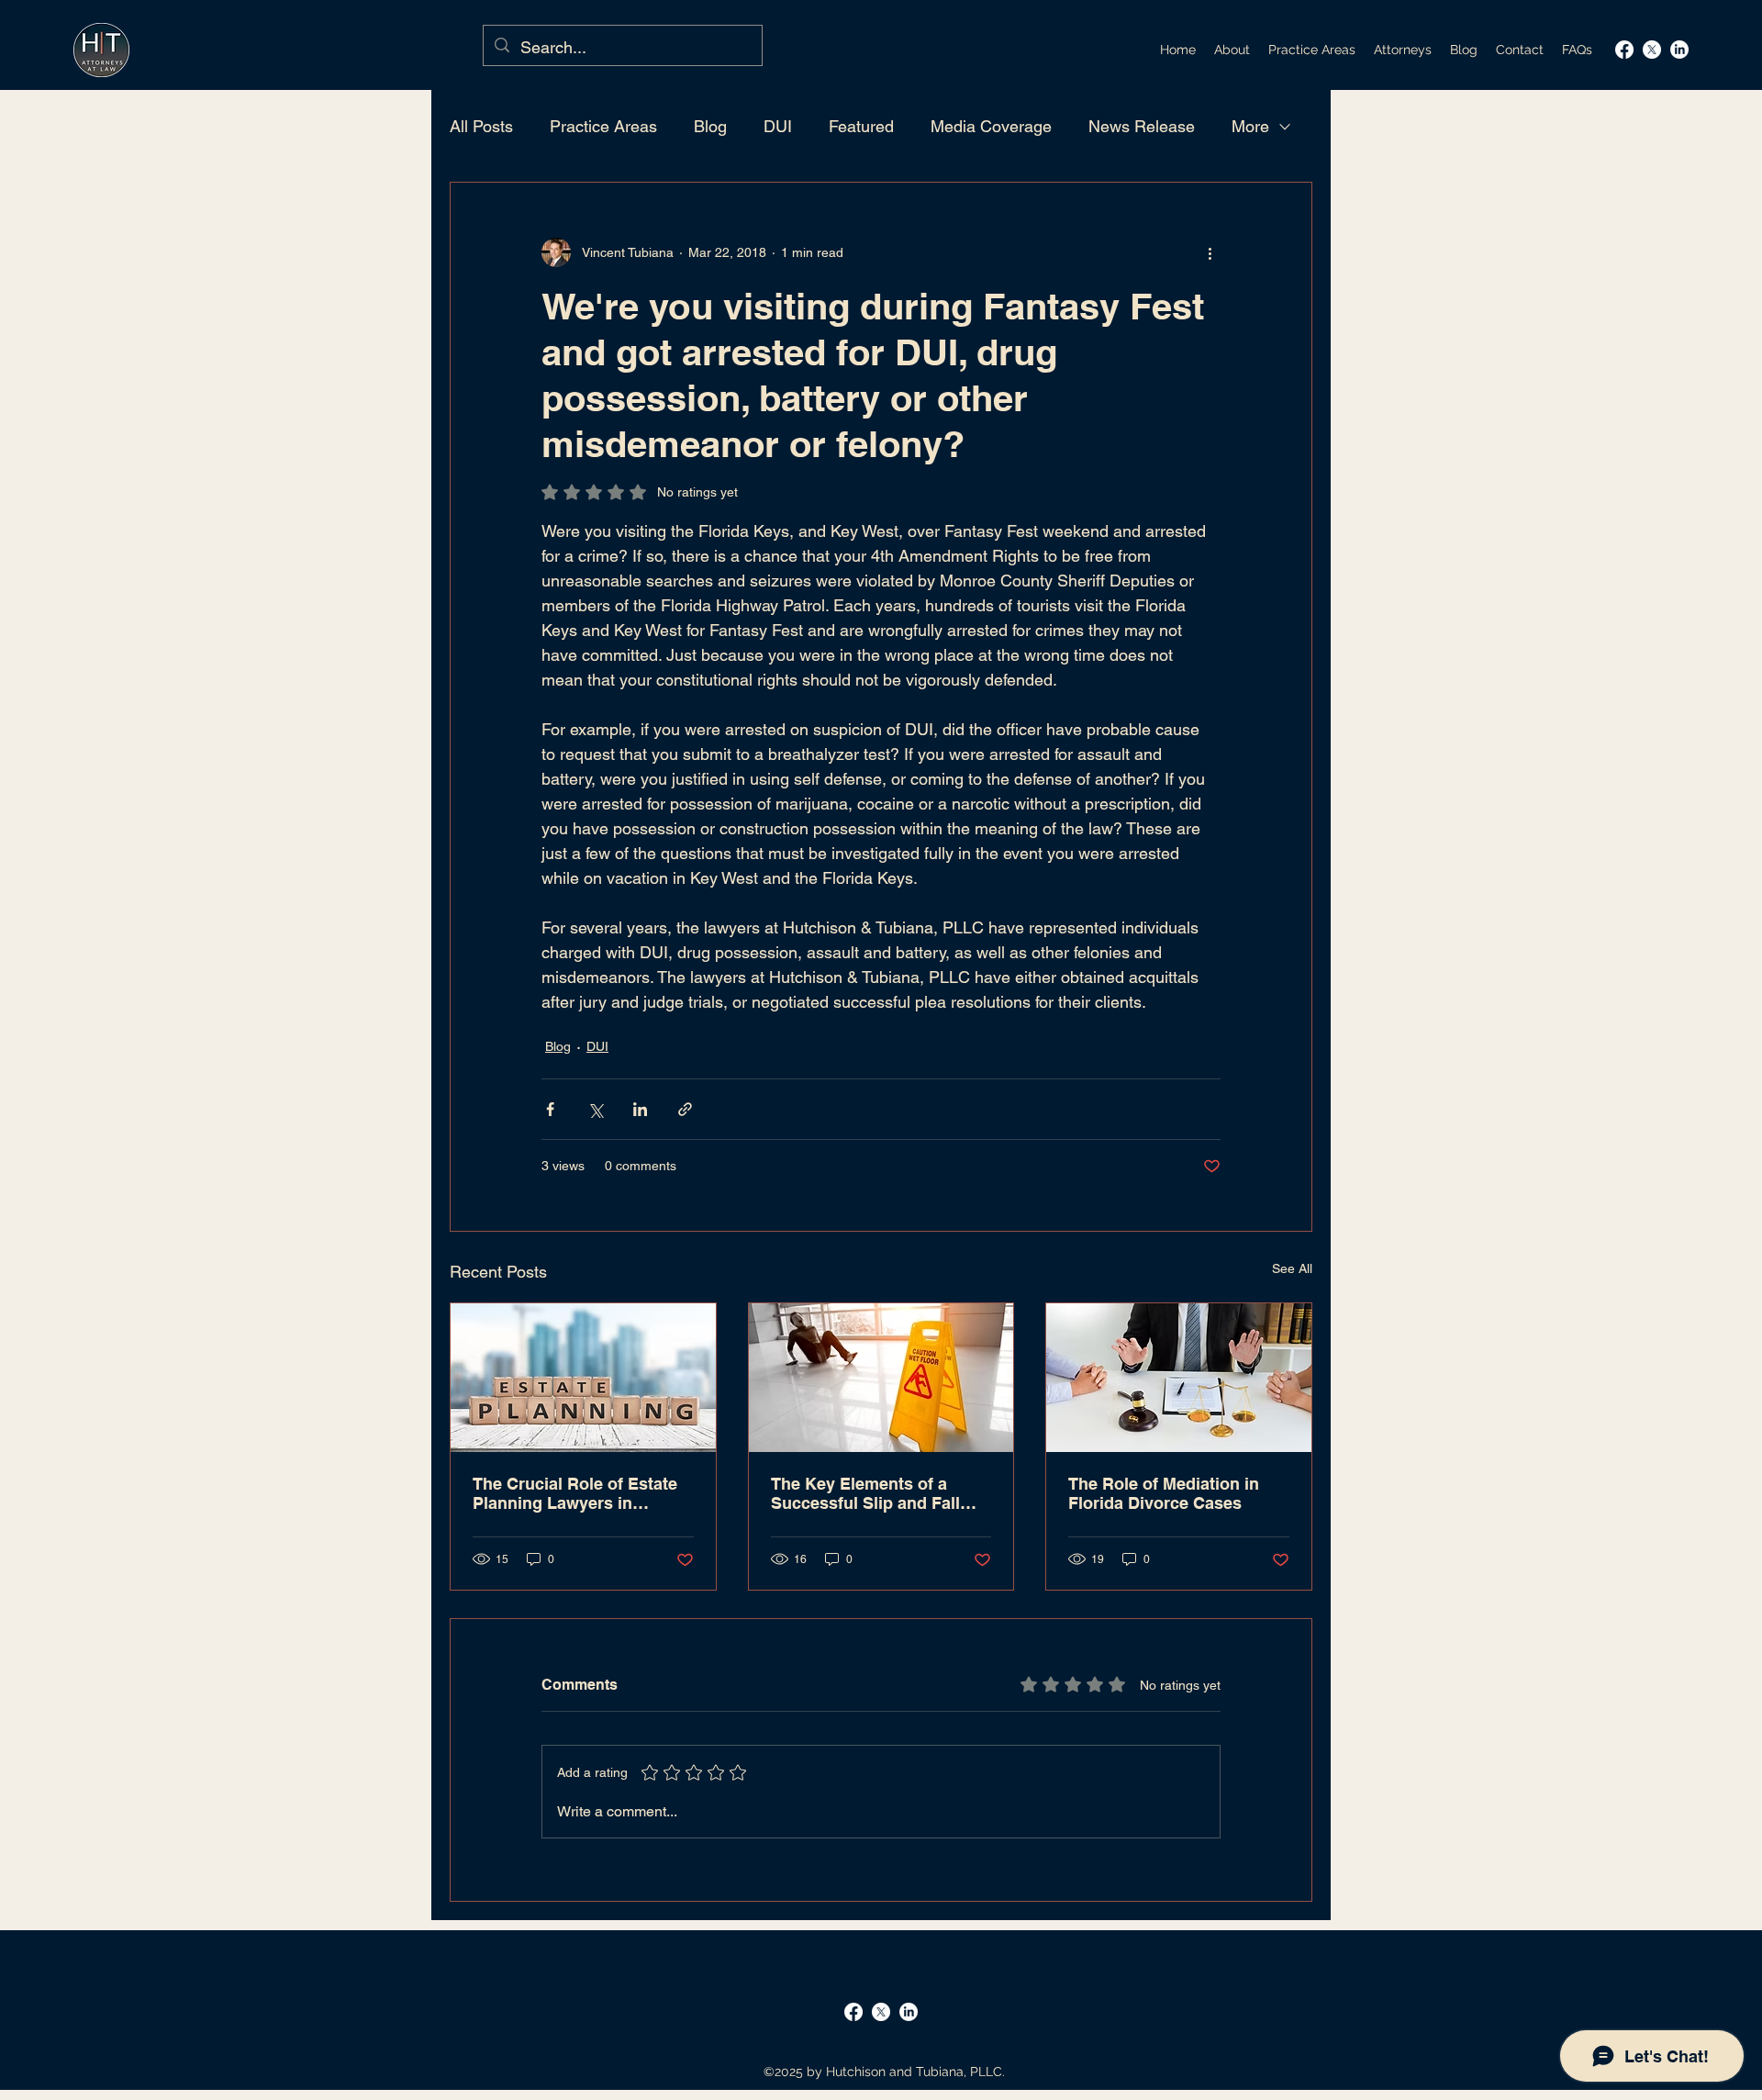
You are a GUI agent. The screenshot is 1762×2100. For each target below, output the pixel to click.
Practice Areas (603, 126)
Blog (710, 126)
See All (1292, 1268)
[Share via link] (685, 1109)
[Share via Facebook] (550, 1109)
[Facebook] (1624, 50)
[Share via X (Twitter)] (595, 1109)
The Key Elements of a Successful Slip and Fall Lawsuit (865, 1493)
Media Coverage (991, 126)
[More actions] (1210, 252)
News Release (1142, 126)
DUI (778, 126)
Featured (861, 126)
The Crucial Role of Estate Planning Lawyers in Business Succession (575, 1493)
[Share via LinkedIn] (640, 1109)
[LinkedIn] (1679, 50)
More (1250, 126)
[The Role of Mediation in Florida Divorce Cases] (1179, 1378)
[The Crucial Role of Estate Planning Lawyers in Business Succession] (583, 1378)
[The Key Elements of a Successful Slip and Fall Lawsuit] (881, 1378)
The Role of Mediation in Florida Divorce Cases (1164, 1493)
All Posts (481, 126)
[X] (1652, 50)
